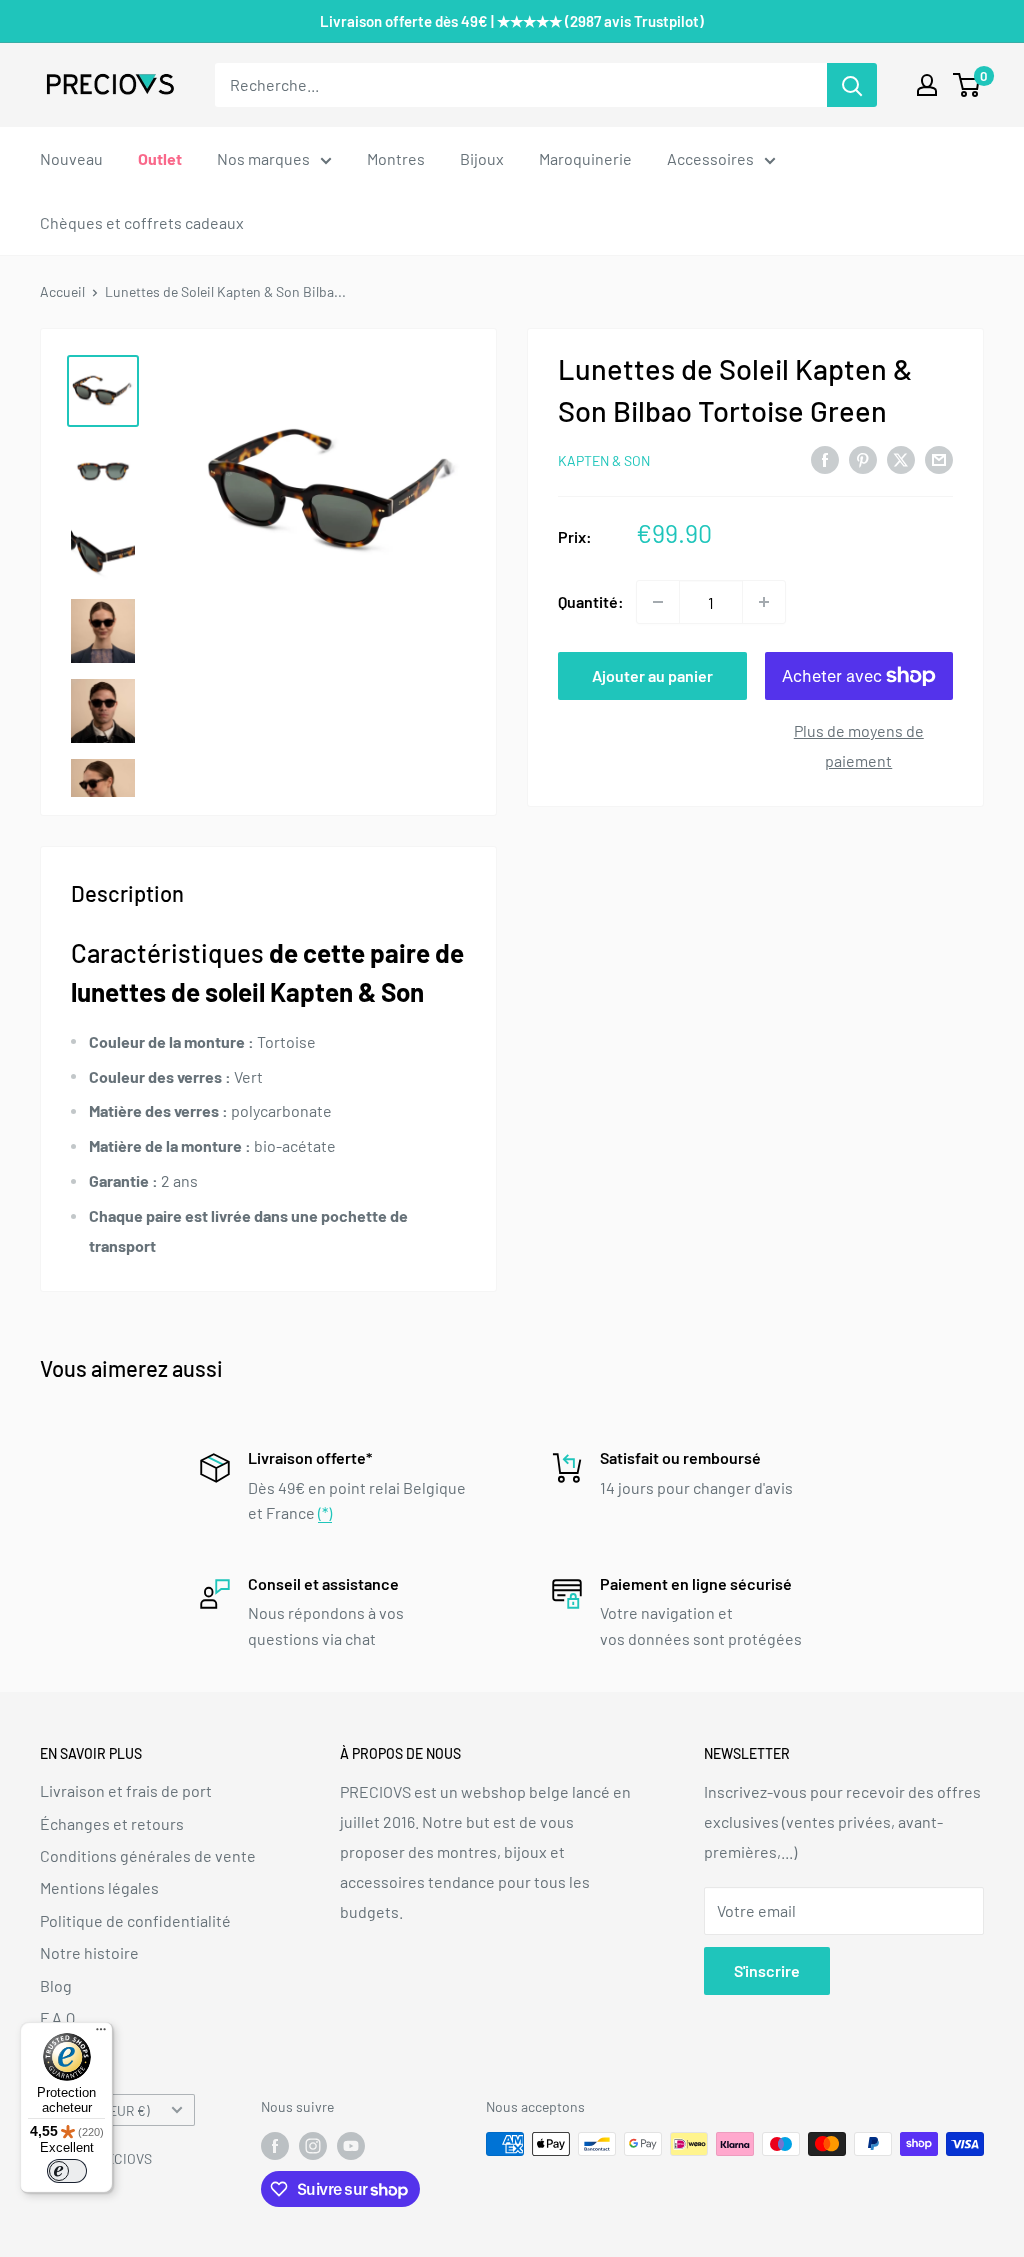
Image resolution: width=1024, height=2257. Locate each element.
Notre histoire (89, 1952)
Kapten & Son (604, 460)
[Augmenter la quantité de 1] (764, 602)
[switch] (67, 2171)
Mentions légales (99, 1887)
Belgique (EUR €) (100, 2110)
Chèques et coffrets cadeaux (142, 222)
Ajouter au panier (652, 675)
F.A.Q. (59, 2017)
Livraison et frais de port (126, 1790)
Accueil (62, 291)
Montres (396, 158)
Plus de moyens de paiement (859, 745)
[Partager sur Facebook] (825, 458)
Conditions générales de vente (148, 1855)
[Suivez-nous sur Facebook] (275, 2146)
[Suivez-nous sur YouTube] (351, 2146)
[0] (967, 85)
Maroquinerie (585, 158)
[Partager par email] (939, 458)
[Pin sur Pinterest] (863, 458)
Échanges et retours (112, 1823)
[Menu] (101, 2034)
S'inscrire (767, 1970)
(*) (325, 1512)
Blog (56, 1985)
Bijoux (482, 158)
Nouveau (71, 158)
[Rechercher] (852, 85)
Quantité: (591, 601)
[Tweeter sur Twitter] (901, 458)
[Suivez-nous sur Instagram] (313, 2146)
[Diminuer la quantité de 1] (658, 602)
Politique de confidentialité (135, 1920)
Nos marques (263, 158)
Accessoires (710, 158)
